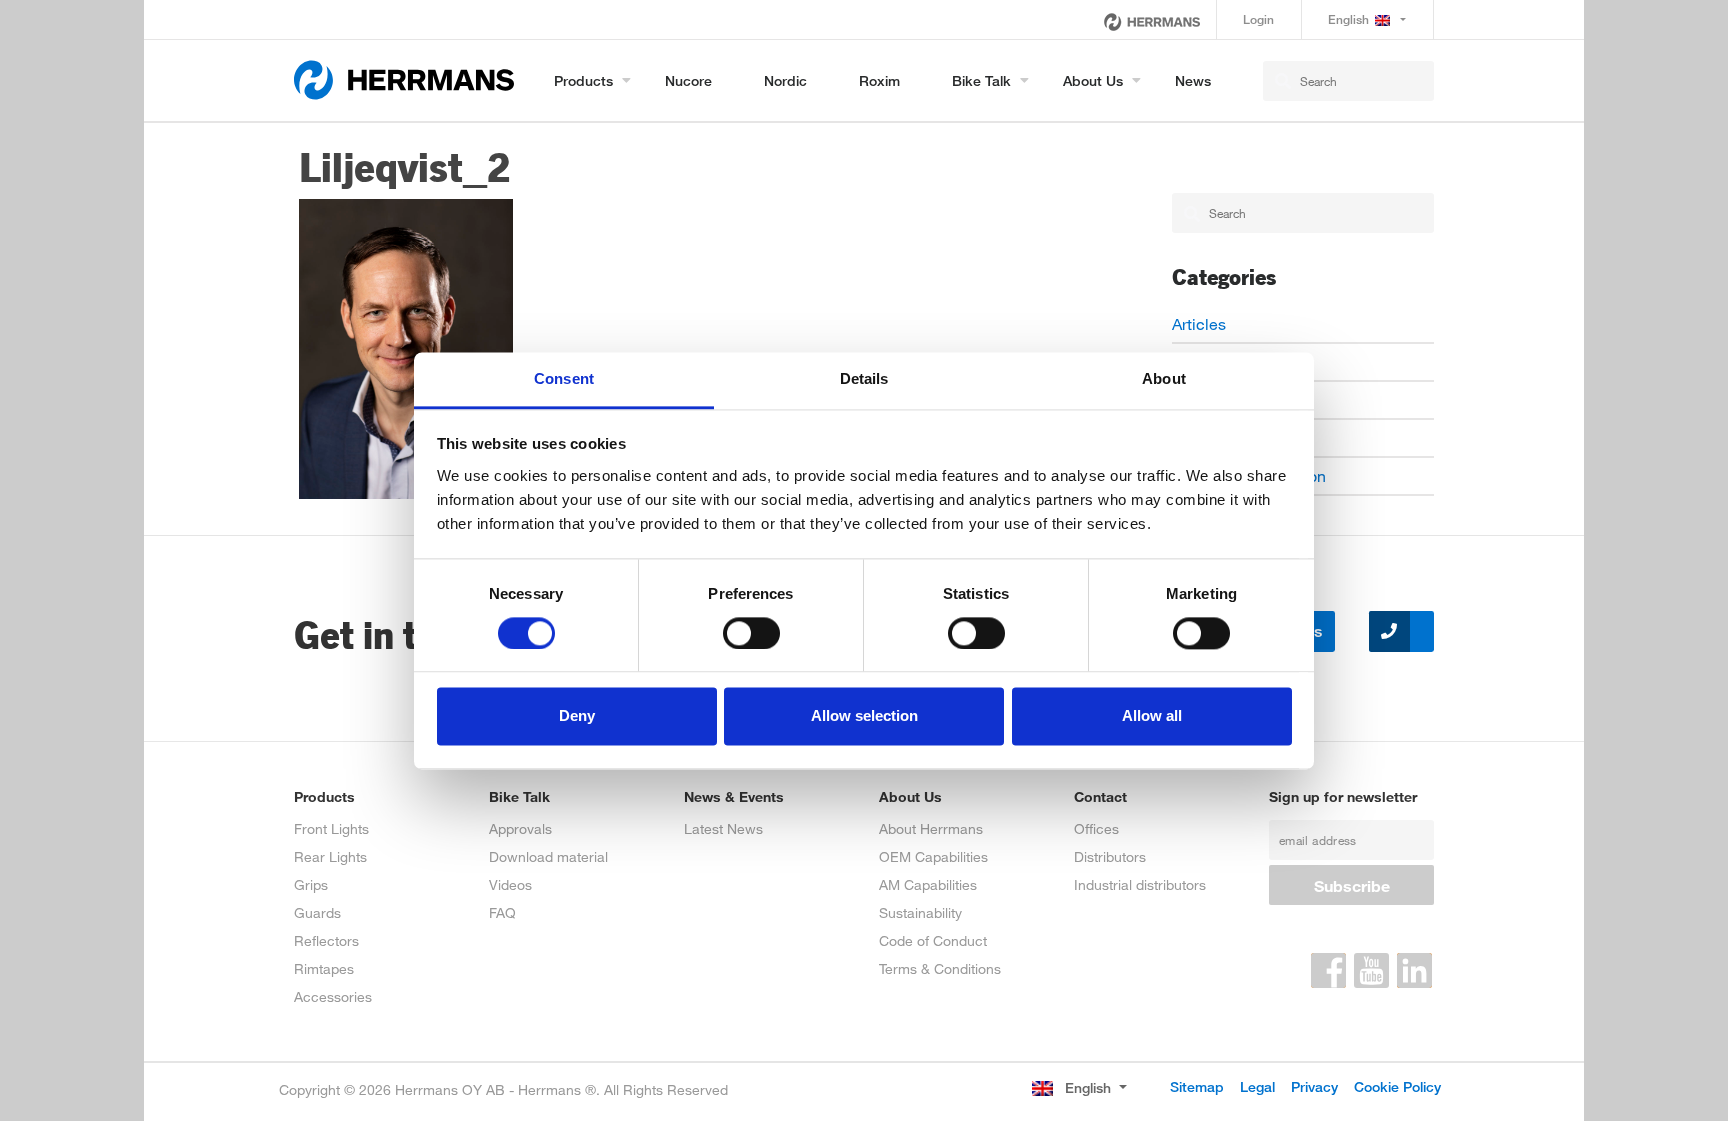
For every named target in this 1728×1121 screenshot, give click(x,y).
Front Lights (331, 828)
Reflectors (326, 940)
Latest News (723, 828)
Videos (510, 884)
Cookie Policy (1397, 1086)
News (1193, 80)
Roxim (879, 80)
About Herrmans (931, 828)
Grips (311, 884)
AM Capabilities (928, 884)
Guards (317, 912)
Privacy (1314, 1086)
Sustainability (920, 912)
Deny (577, 716)
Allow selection (864, 716)
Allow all (1152, 716)
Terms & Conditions (940, 968)
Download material (548, 856)
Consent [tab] (564, 378)
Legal (1257, 1086)
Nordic (785, 80)
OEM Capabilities (933, 856)
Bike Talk (981, 80)
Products (583, 80)
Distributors (1110, 856)
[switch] (751, 633)
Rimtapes (324, 968)
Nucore (688, 80)
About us (1093, 80)
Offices (1096, 828)
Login (1258, 19)
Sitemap (1197, 1086)
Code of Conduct (933, 940)
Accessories (333, 996)
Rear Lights (330, 856)
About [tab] (1164, 378)
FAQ (502, 912)
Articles (1199, 323)
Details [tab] (864, 378)
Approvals (520, 828)
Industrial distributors (1140, 884)
